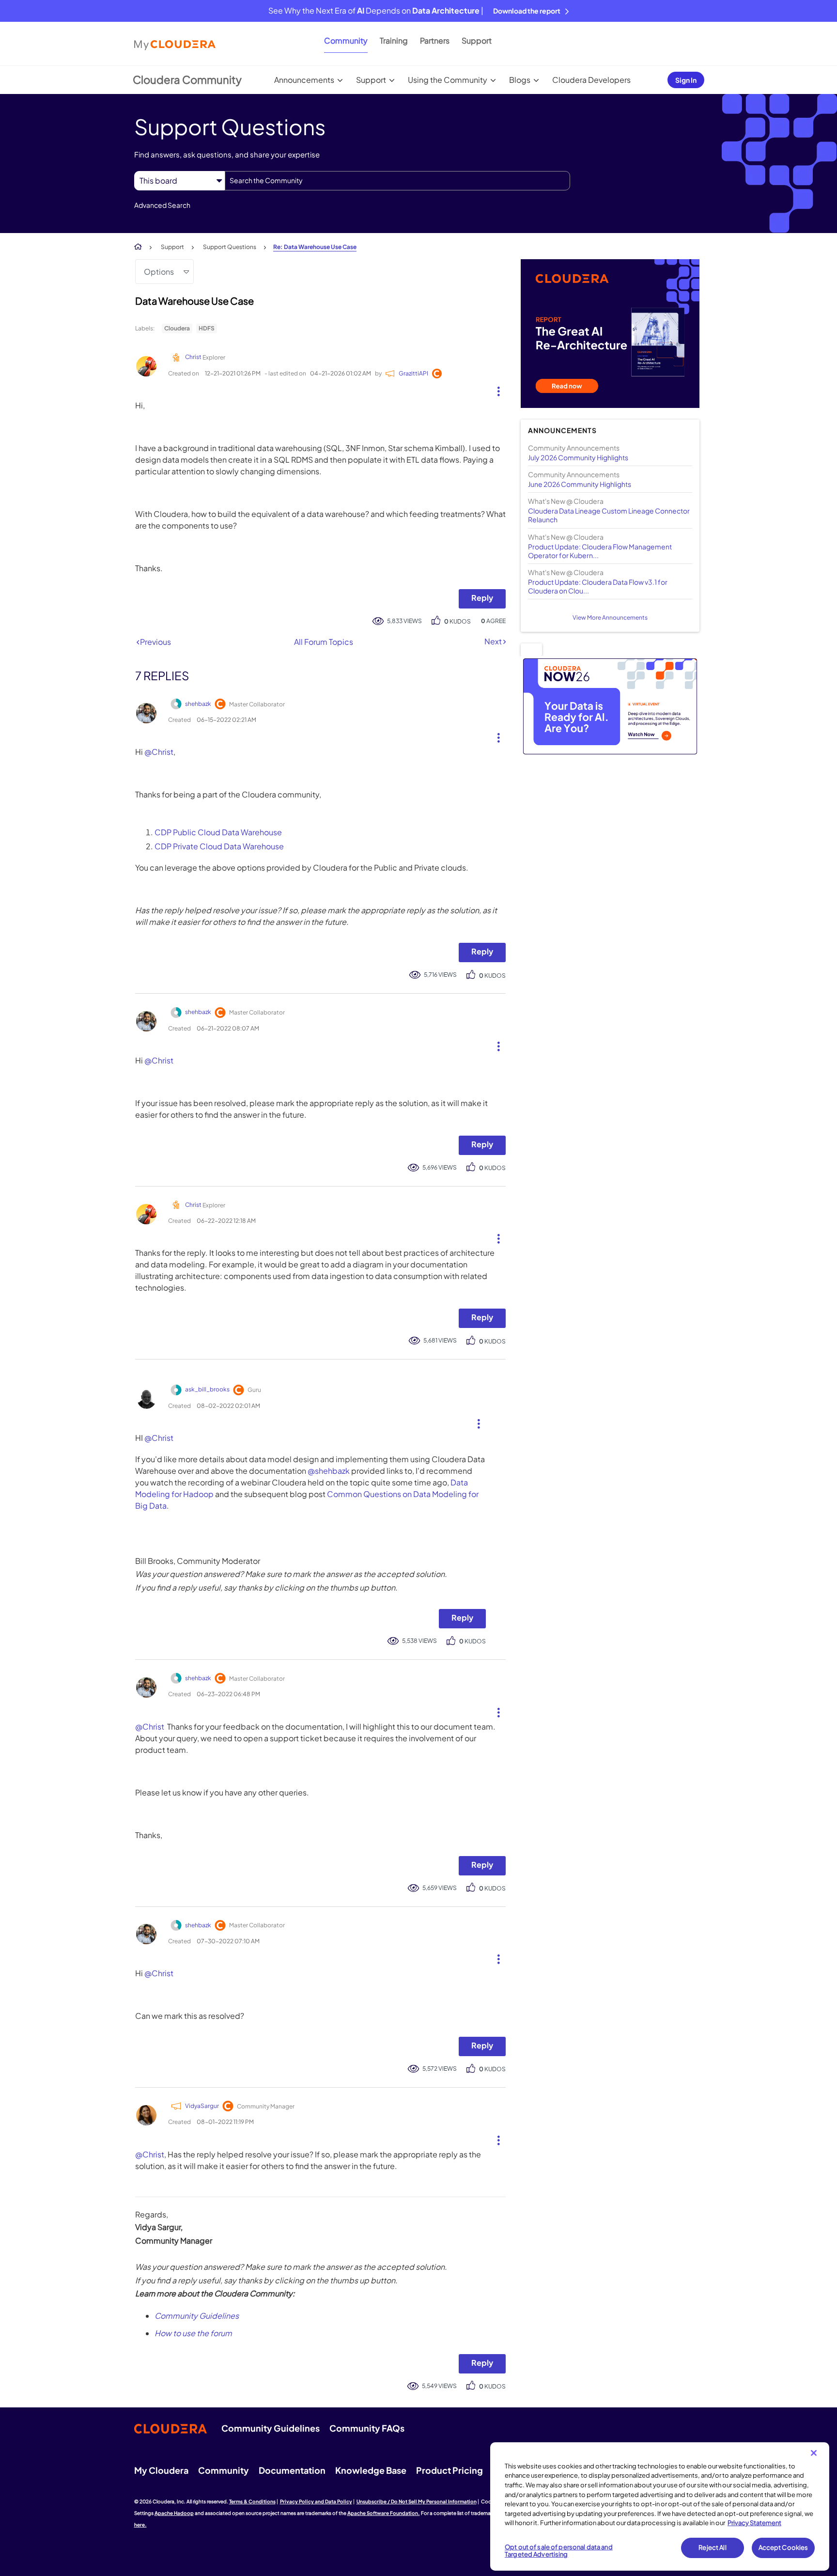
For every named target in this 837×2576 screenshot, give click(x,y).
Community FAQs (367, 2428)
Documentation (292, 2470)
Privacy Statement (754, 2523)
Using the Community (448, 80)
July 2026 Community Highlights (578, 457)
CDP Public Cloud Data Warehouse (218, 832)
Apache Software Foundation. (384, 2513)
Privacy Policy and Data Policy (316, 2501)
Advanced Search (162, 205)
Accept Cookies (783, 2547)
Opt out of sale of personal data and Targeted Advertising (559, 2551)
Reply (482, 598)
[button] (495, 389)
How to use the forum (193, 2333)
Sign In (686, 80)
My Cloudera (161, 2470)
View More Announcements (610, 617)
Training (394, 40)
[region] (660, 2507)
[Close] (814, 2453)
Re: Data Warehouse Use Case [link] (315, 247)
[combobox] (397, 181)
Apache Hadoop (174, 2513)
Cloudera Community (187, 79)
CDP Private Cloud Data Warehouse (219, 846)
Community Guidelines (197, 2316)
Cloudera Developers (591, 80)
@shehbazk (329, 1471)
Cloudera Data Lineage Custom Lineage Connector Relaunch (609, 515)
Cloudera (177, 328)
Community (346, 40)
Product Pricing (449, 2470)
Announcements (304, 80)
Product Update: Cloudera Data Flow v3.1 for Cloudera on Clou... (598, 586)
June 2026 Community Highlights (580, 484)
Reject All (712, 2547)
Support (477, 40)
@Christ (159, 752)
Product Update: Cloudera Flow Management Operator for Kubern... (600, 551)
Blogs (520, 80)
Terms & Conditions (252, 2501)
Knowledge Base (371, 2470)
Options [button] (159, 272)
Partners (435, 40)
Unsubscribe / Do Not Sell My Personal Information (417, 2501)
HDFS (207, 328)
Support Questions (230, 247)
